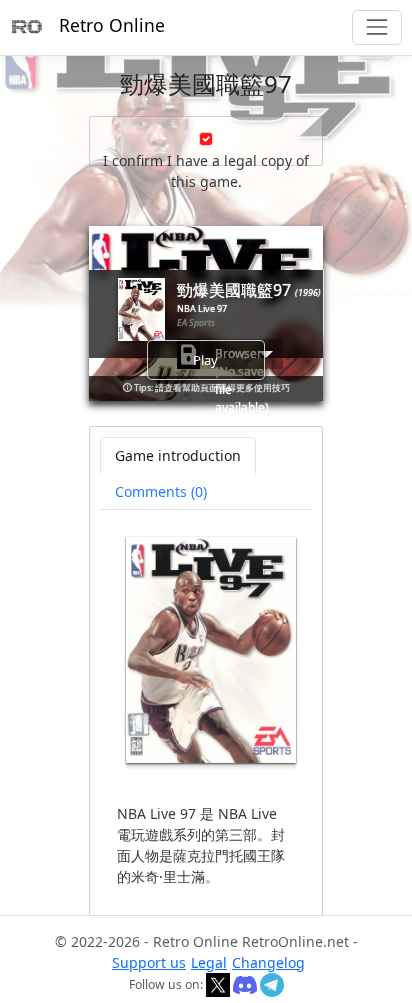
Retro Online (112, 25)
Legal (209, 962)
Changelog (268, 962)
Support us (149, 962)
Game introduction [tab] (178, 455)
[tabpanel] (206, 712)
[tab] (161, 491)
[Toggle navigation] (376, 27)
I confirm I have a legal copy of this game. (206, 171)
